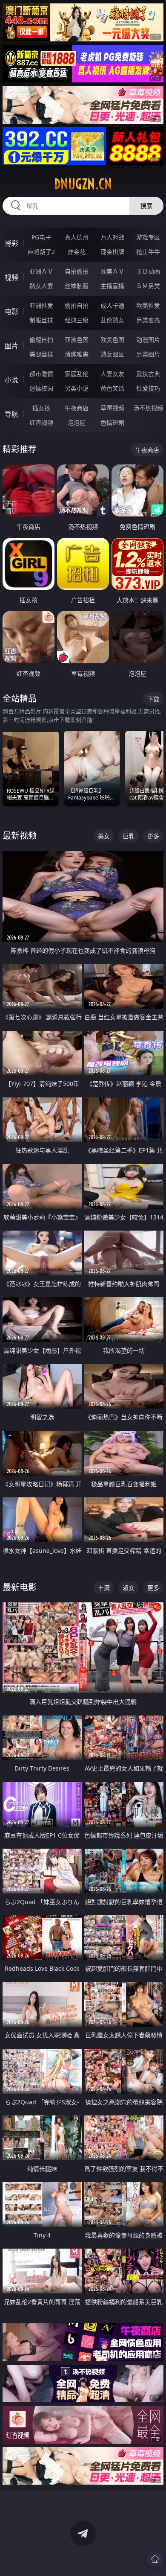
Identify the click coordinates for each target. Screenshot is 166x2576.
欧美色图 (112, 340)
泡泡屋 (77, 422)
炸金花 (77, 252)
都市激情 (41, 374)
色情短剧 (112, 422)
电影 (11, 312)
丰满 (104, 1588)
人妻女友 (112, 374)
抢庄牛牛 (148, 252)
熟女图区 (112, 354)
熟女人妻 (41, 286)
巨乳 (129, 836)
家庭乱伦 (77, 374)
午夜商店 (77, 408)
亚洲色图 (77, 340)
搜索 (146, 206)
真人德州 (77, 237)
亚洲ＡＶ (41, 271)
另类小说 (77, 388)
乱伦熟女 (112, 320)
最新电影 (20, 1587)
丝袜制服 (77, 286)
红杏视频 (41, 422)
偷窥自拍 (41, 340)
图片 (11, 346)
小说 (11, 380)
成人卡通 (112, 305)
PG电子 (41, 237)
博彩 (11, 243)
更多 (153, 836)
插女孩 (41, 408)
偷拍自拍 (77, 305)
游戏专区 (148, 237)
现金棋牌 (112, 252)
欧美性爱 (148, 305)
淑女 (129, 1588)
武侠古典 (148, 374)
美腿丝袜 (41, 354)
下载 (153, 699)
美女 (104, 836)
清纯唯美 (77, 354)
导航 (11, 414)
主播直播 (112, 286)
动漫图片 (148, 340)
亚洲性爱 (41, 305)
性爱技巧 (148, 388)
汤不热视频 (148, 408)
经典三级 (77, 320)
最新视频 (20, 836)
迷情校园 (41, 388)
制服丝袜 (41, 320)
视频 (11, 277)
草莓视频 (112, 408)
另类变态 (148, 320)
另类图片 (148, 354)
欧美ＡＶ (112, 271)
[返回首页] (155, 2559)
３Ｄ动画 (148, 271)
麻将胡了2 (41, 252)
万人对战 (112, 237)
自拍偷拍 (77, 271)
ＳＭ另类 (148, 286)
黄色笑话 (112, 388)
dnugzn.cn (83, 184)
